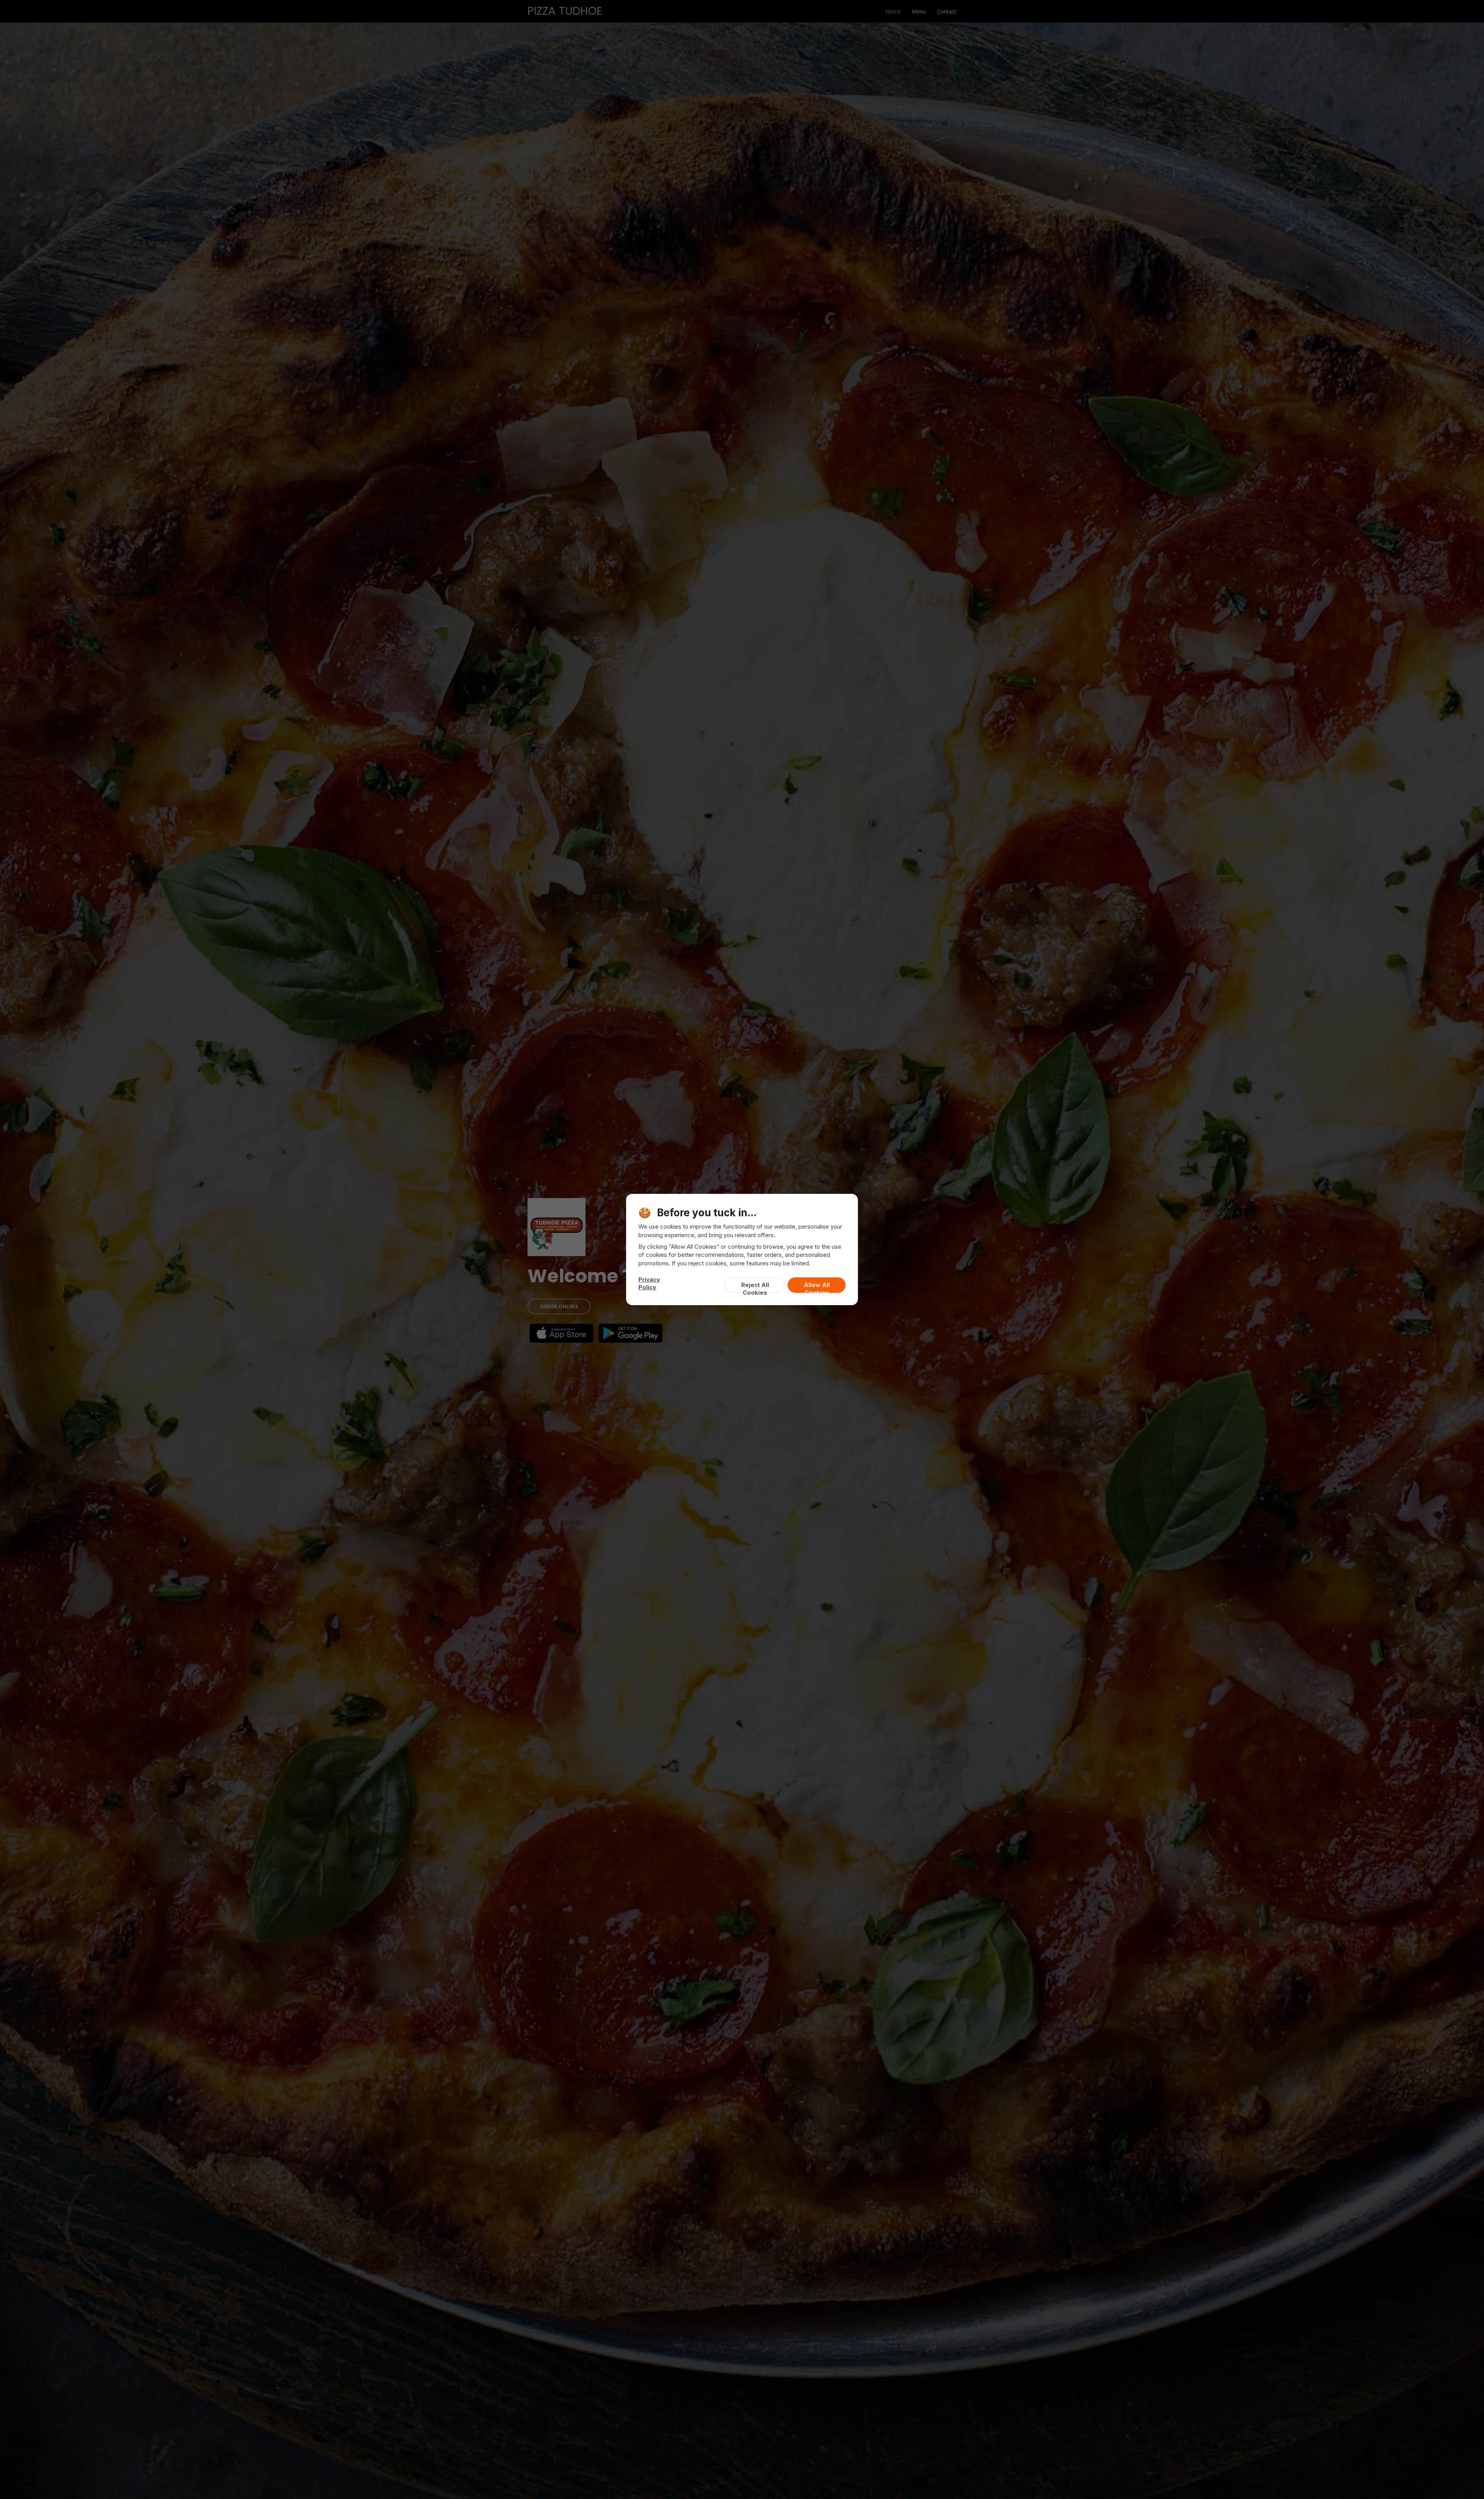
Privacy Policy (649, 1283)
